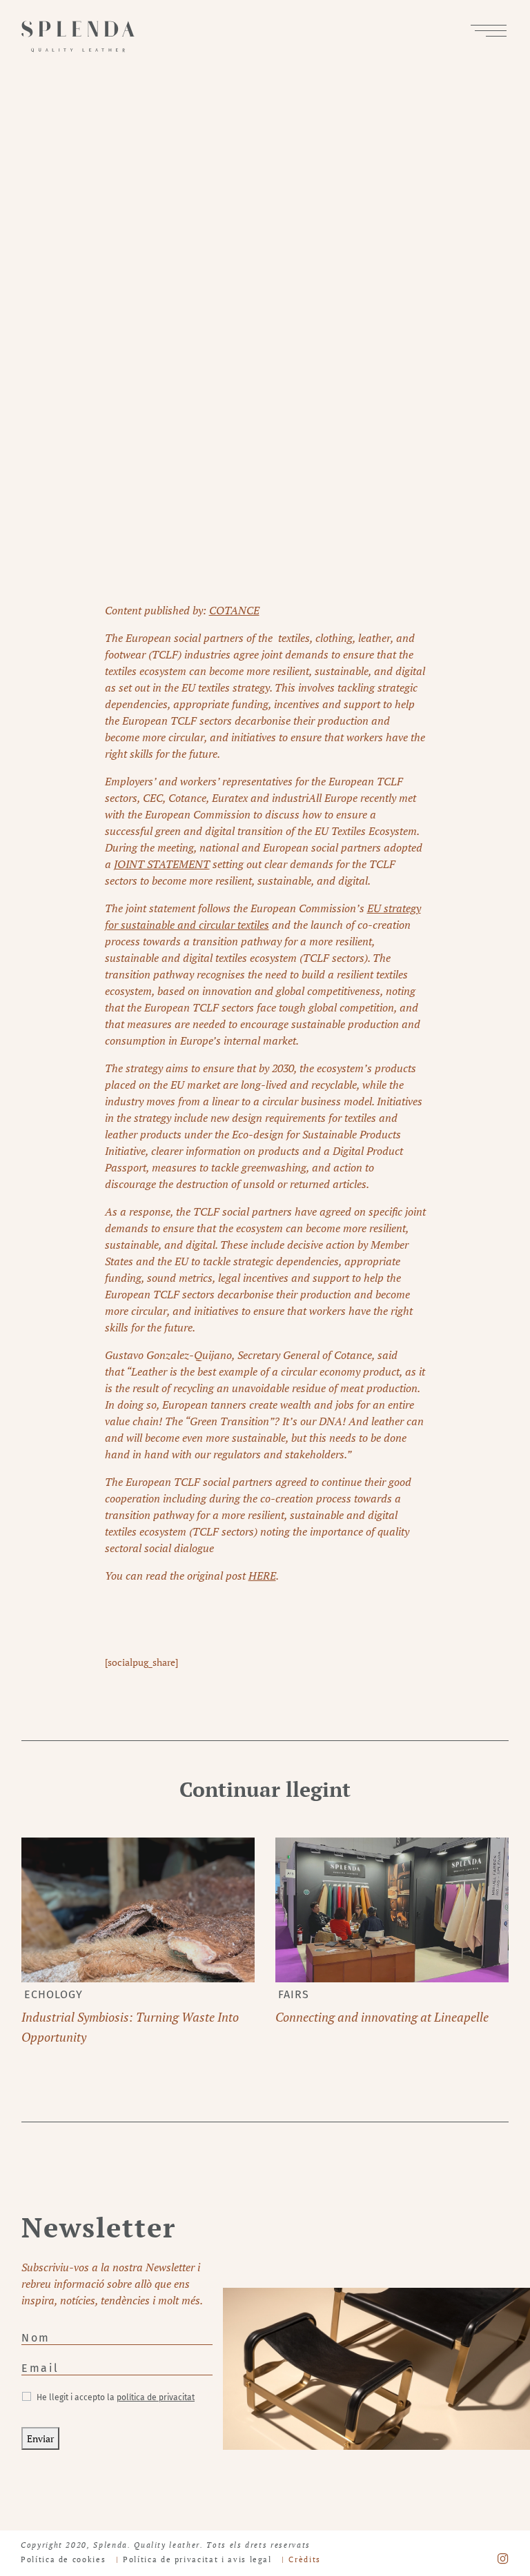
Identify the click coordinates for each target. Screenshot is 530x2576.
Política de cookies (63, 2559)
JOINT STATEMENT (162, 864)
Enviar (40, 2438)
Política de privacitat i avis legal (197, 2559)
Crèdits (305, 2559)
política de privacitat (156, 2397)
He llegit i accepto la (116, 2397)
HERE (262, 1576)
